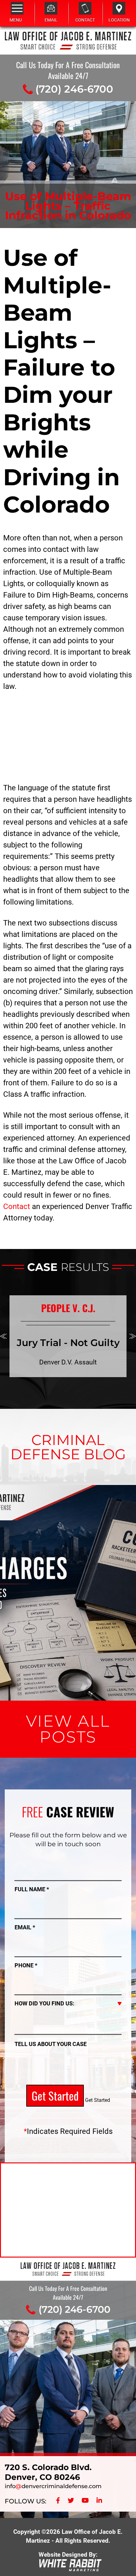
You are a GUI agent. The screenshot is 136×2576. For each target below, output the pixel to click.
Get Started (55, 2095)
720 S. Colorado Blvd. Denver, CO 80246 (48, 2472)
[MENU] (17, 8)
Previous (3, 1336)
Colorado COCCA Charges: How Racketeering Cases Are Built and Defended (68, 1532)
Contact (17, 1206)
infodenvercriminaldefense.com (53, 2486)
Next (133, 1336)
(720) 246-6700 (74, 89)
